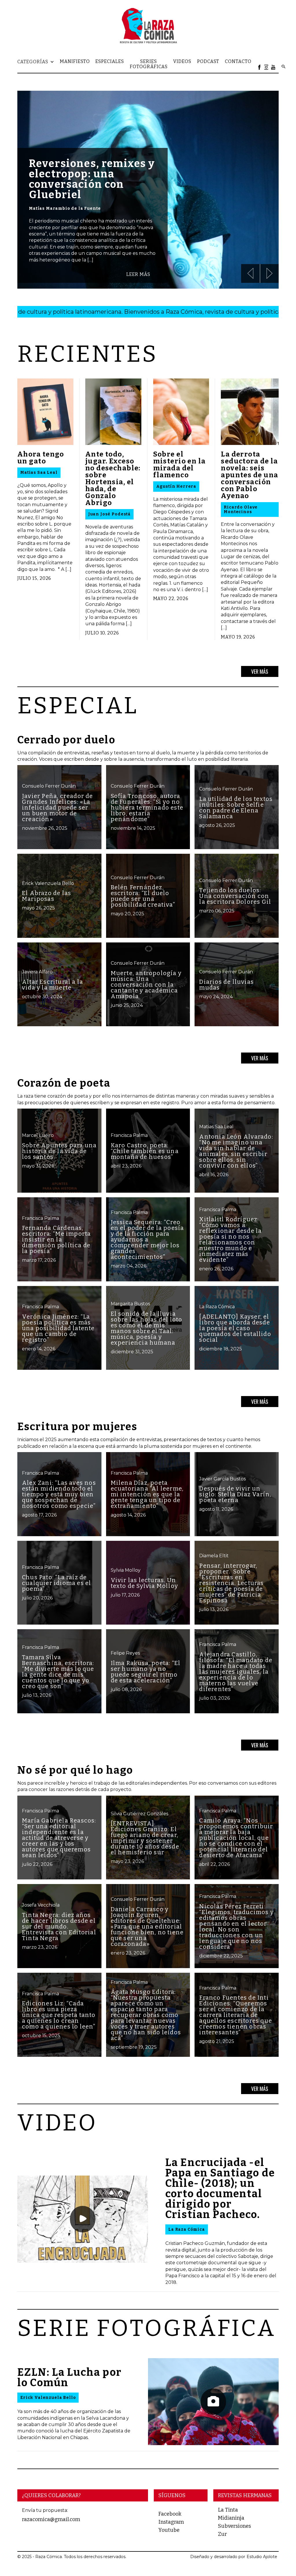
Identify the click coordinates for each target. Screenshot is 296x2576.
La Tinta (228, 2510)
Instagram (171, 2522)
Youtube (169, 2530)
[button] (39, 62)
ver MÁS (260, 671)
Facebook (170, 2514)
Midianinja (231, 2518)
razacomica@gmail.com (51, 2519)
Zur (222, 2534)
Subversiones (234, 2526)
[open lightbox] (83, 2219)
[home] (148, 25)
